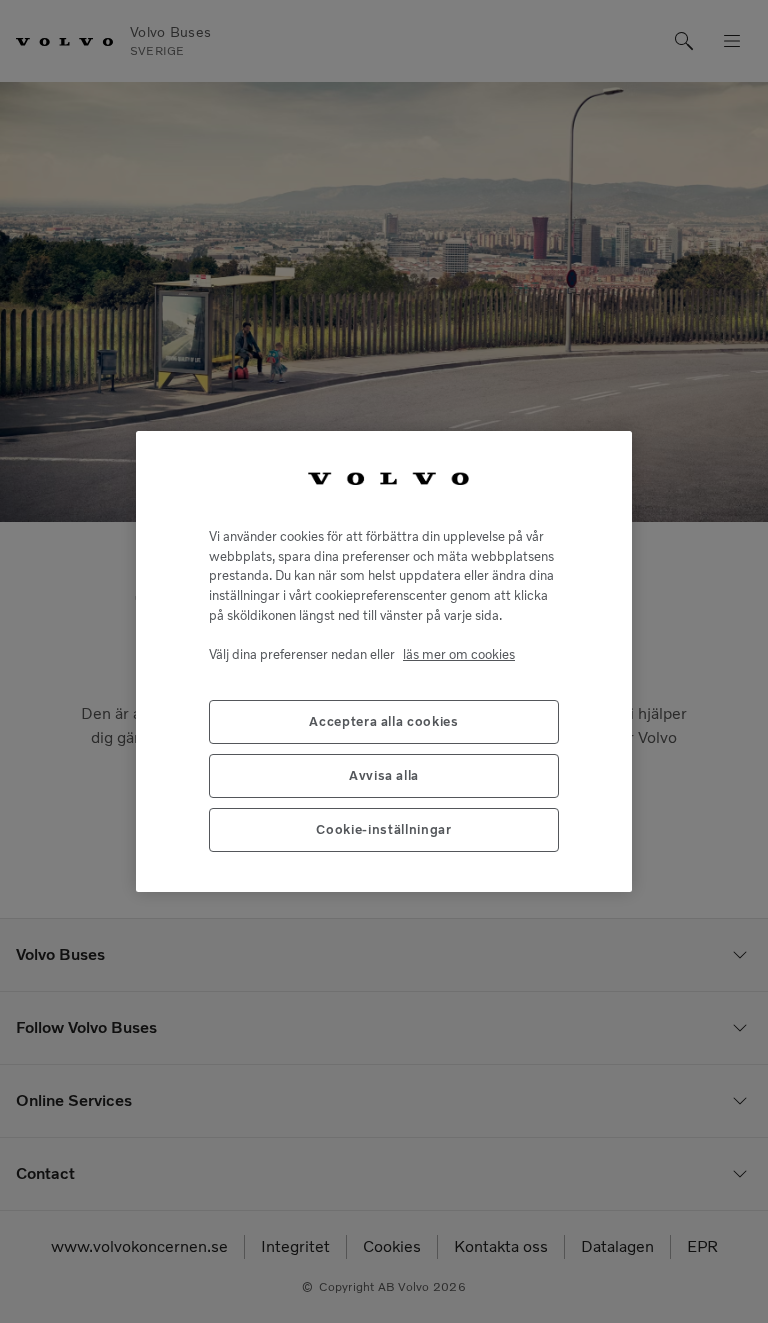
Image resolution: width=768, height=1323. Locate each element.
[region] (384, 661)
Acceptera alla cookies (383, 721)
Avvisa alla (384, 775)
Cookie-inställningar (383, 829)
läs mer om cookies (459, 654)
